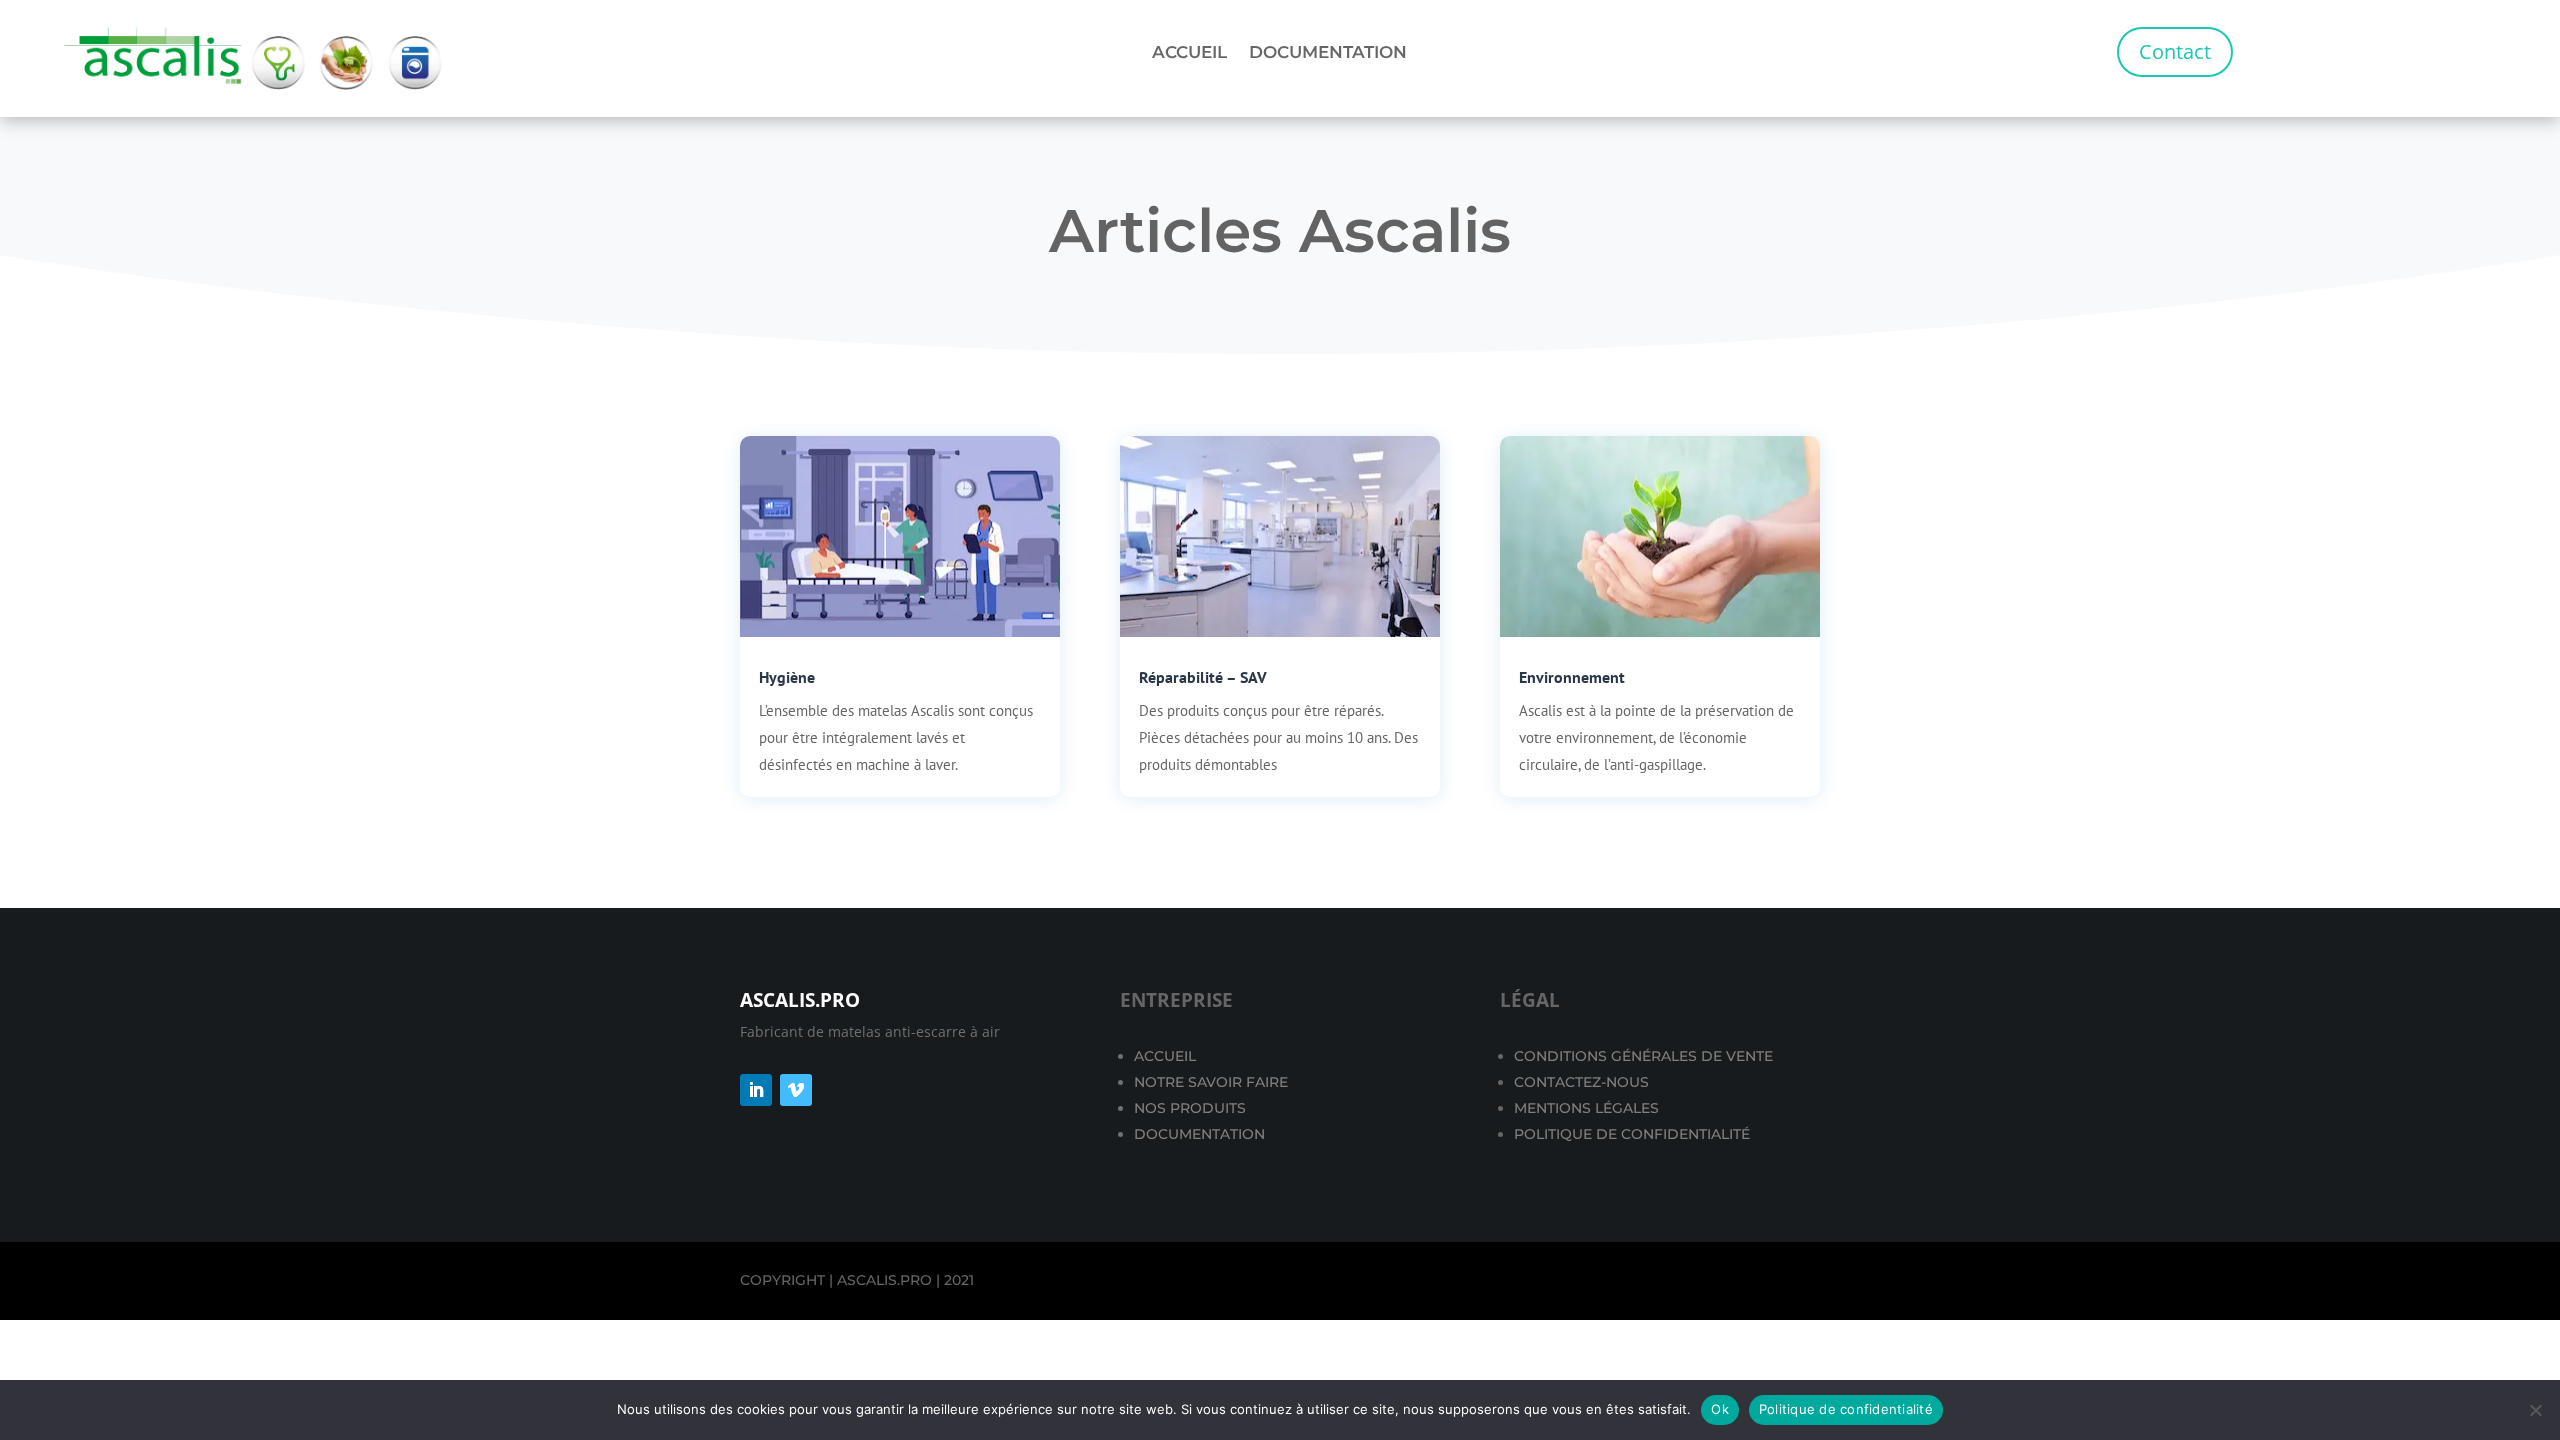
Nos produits (1190, 1108)
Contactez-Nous (1581, 1082)
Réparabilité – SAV (1203, 677)
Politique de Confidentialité (1632, 1134)
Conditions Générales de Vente (1643, 1056)
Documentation (1328, 53)
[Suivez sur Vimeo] (796, 1090)
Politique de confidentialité (1846, 1409)
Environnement (1572, 677)
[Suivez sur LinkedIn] (756, 1090)
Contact (2175, 51)
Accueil (1189, 53)
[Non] (2535, 1410)
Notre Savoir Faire (1211, 1082)
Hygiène (787, 677)
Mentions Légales (1586, 1108)
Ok (1720, 1409)
